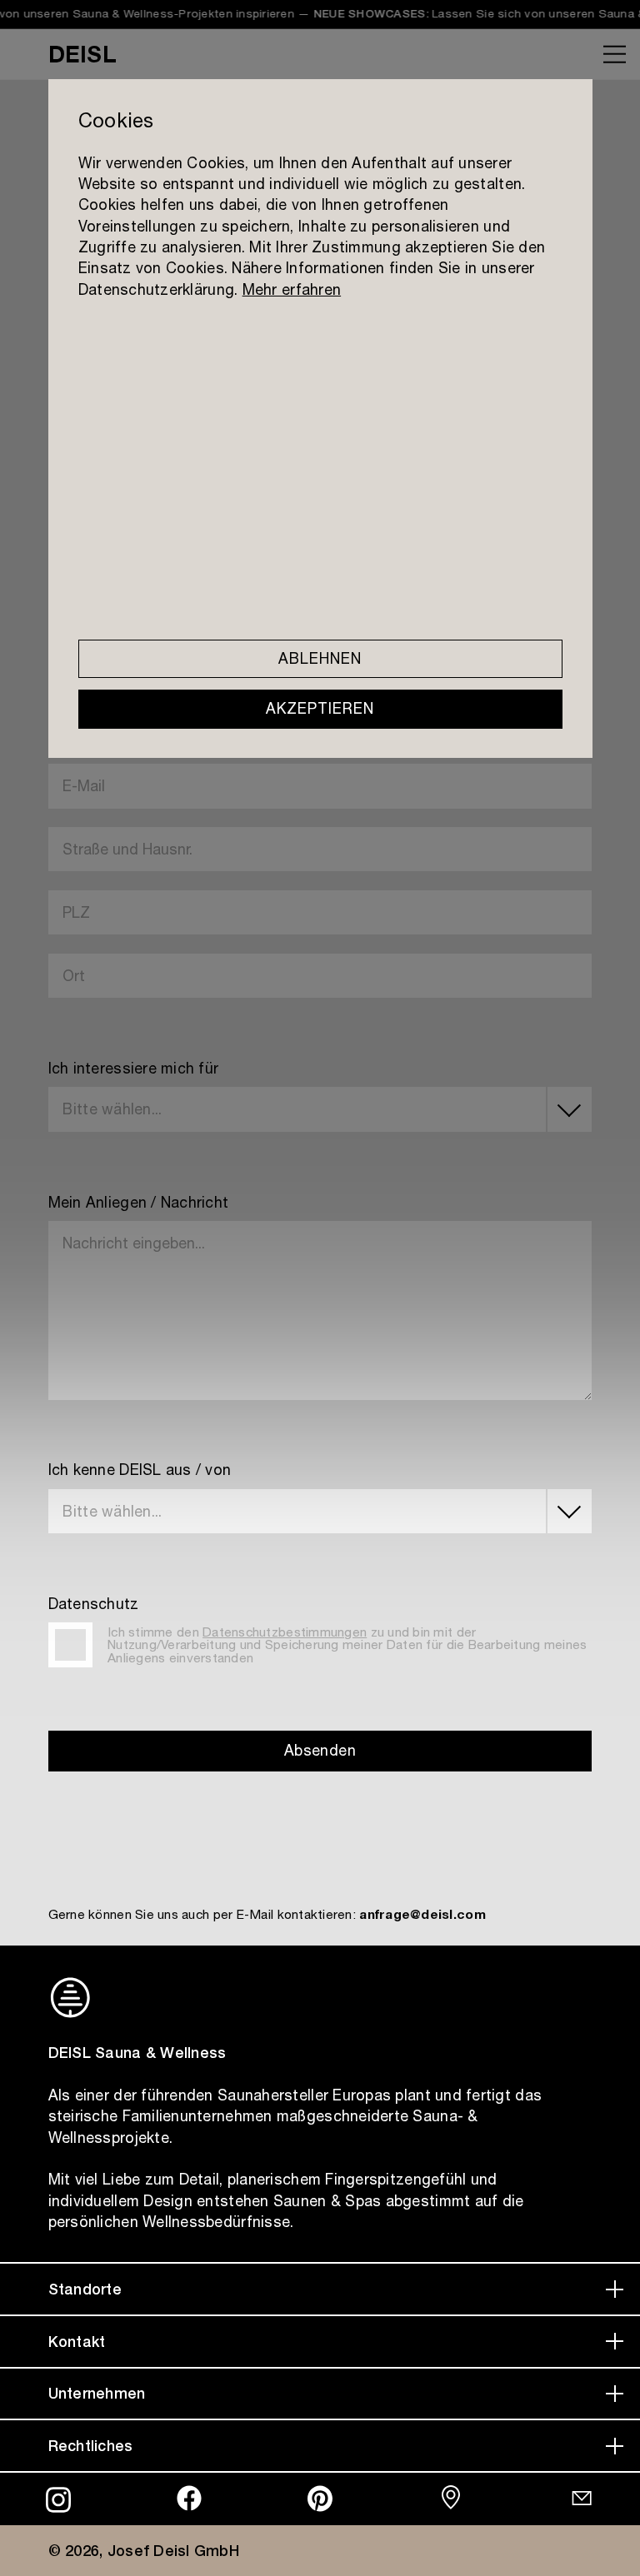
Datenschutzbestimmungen (285, 1632)
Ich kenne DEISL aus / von (140, 1470)
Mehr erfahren (291, 289)
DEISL (82, 54)
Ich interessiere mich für (134, 1069)
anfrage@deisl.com (422, 1914)
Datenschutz (94, 1604)
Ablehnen (320, 659)
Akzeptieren (320, 709)
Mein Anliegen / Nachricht (139, 1203)
